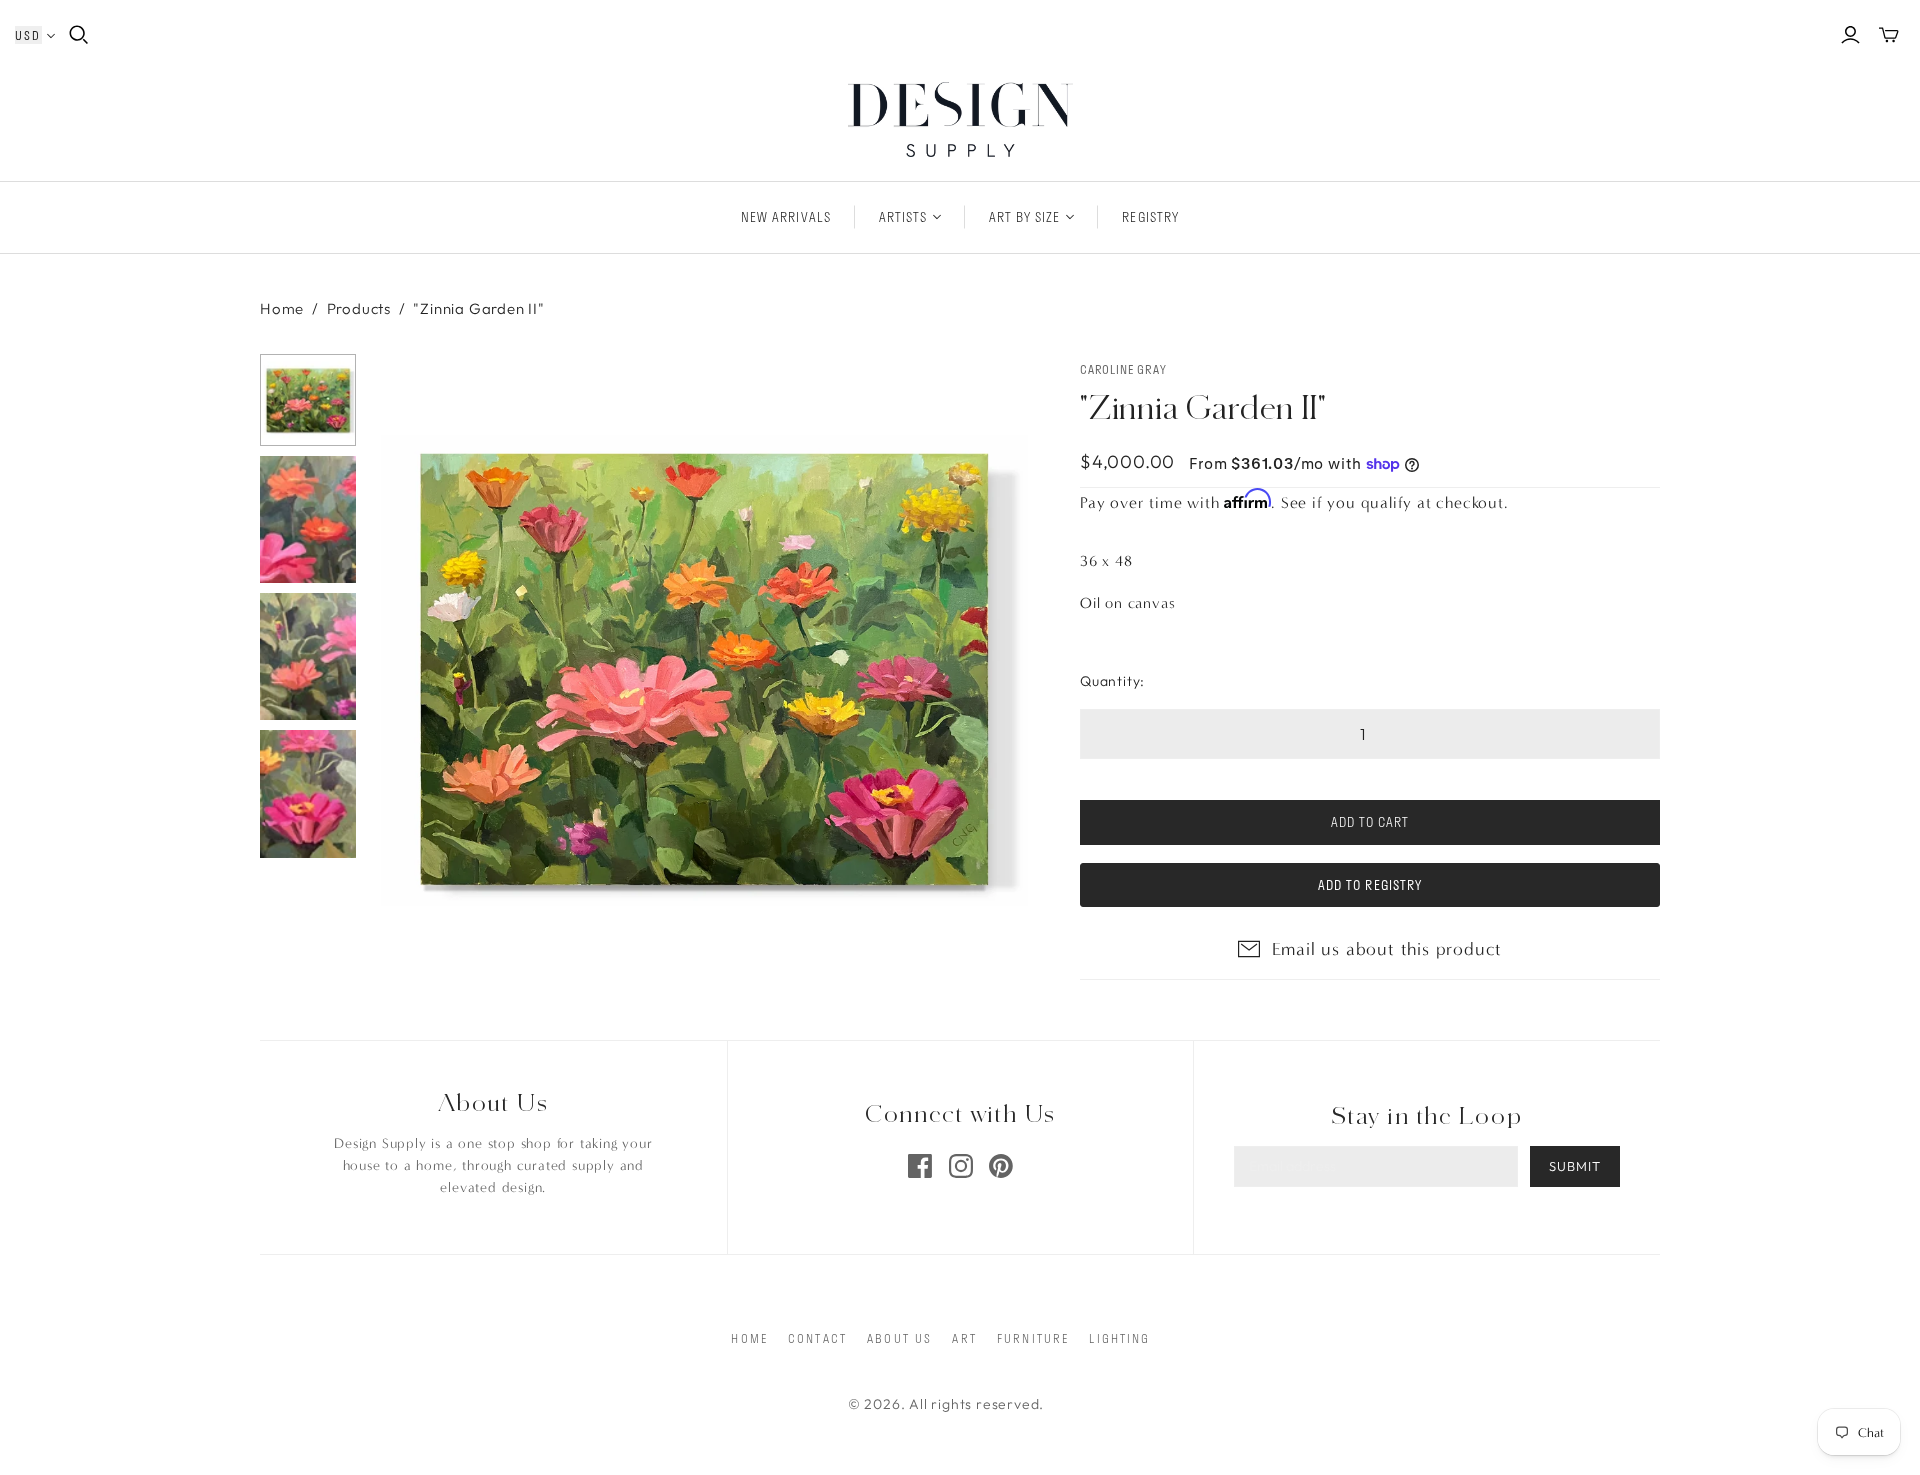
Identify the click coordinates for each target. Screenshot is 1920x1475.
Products (359, 308)
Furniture (1033, 1338)
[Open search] (79, 35)
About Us (899, 1338)
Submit (1575, 1166)
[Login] (1850, 35)
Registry (1150, 217)
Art (964, 1338)
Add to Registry (1370, 885)
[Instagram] (961, 1166)
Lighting (1119, 1338)
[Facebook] (920, 1166)
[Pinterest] (1001, 1166)
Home (282, 308)
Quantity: (1112, 681)
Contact (817, 1338)
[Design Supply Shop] (960, 119)
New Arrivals (785, 217)
